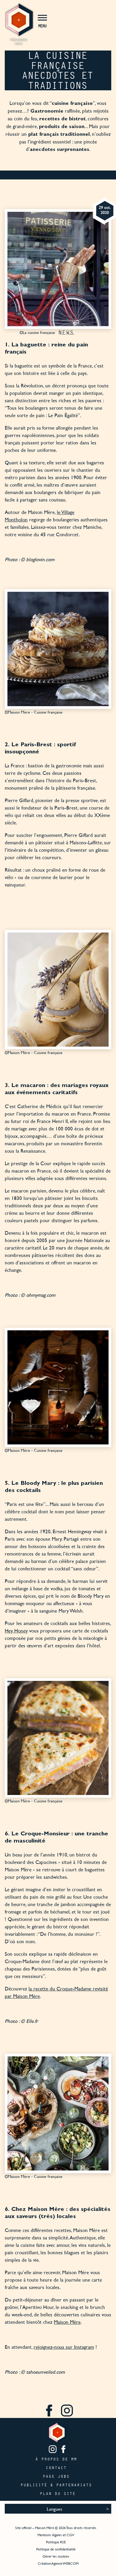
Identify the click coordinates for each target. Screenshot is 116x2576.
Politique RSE (56, 2542)
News (66, 332)
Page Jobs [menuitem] (57, 2476)
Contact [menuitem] (57, 2468)
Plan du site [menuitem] (58, 2494)
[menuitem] (49, 2411)
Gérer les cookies (56, 2556)
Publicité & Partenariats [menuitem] (57, 2485)
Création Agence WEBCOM (58, 2563)
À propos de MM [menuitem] (57, 2459)
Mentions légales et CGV (56, 2535)
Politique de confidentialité (56, 2549)
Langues (54, 2509)
